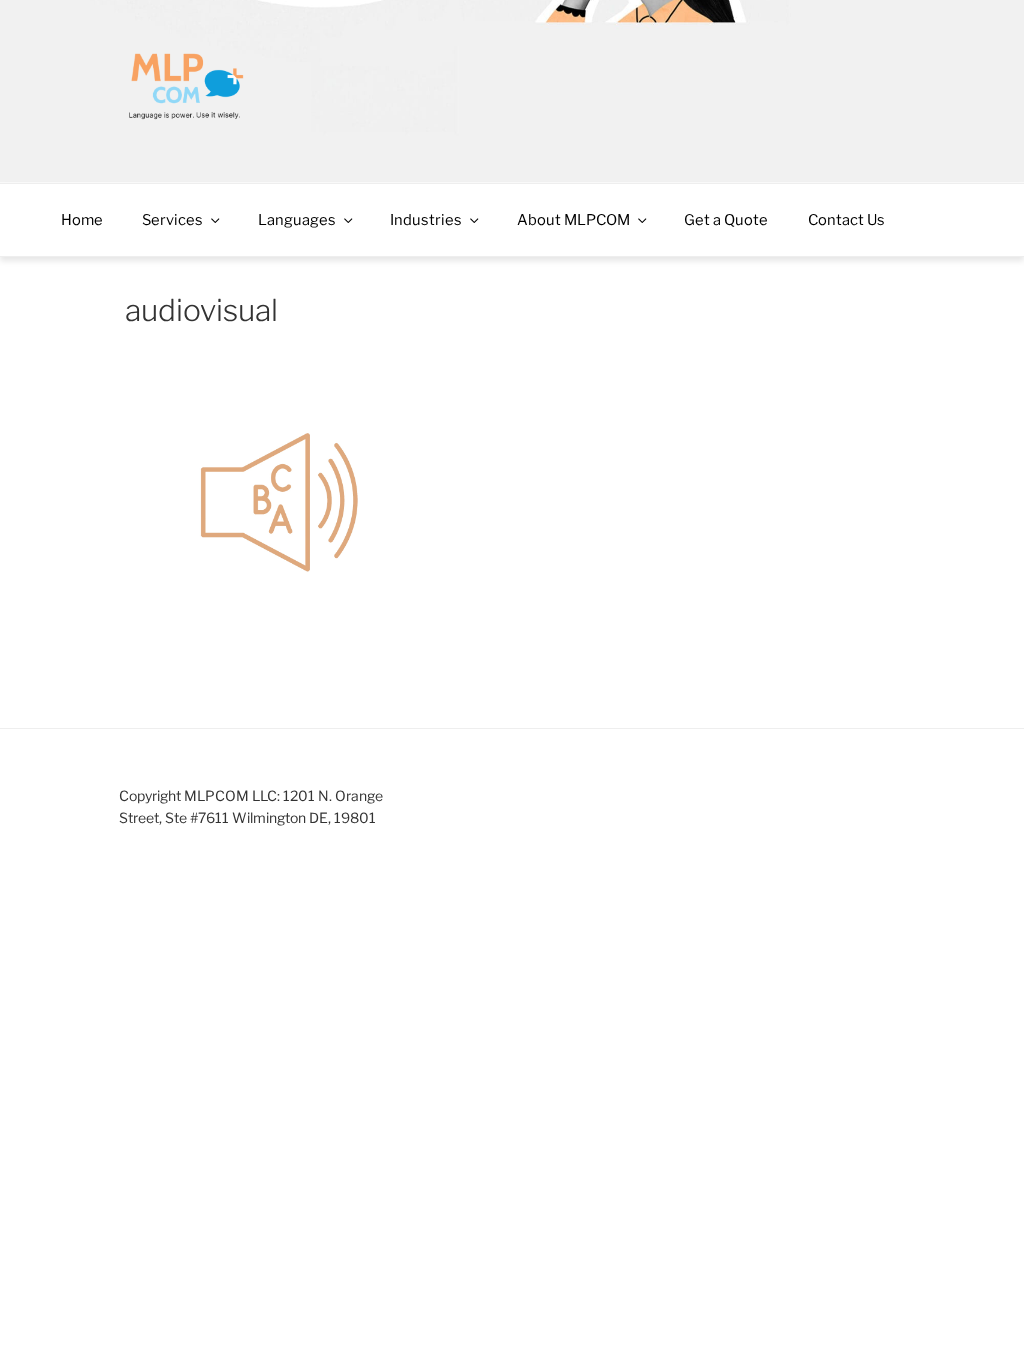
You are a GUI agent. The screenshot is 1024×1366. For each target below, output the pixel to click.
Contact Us (846, 220)
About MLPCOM (573, 220)
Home (82, 220)
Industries (426, 220)
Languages (297, 220)
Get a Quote (726, 220)
